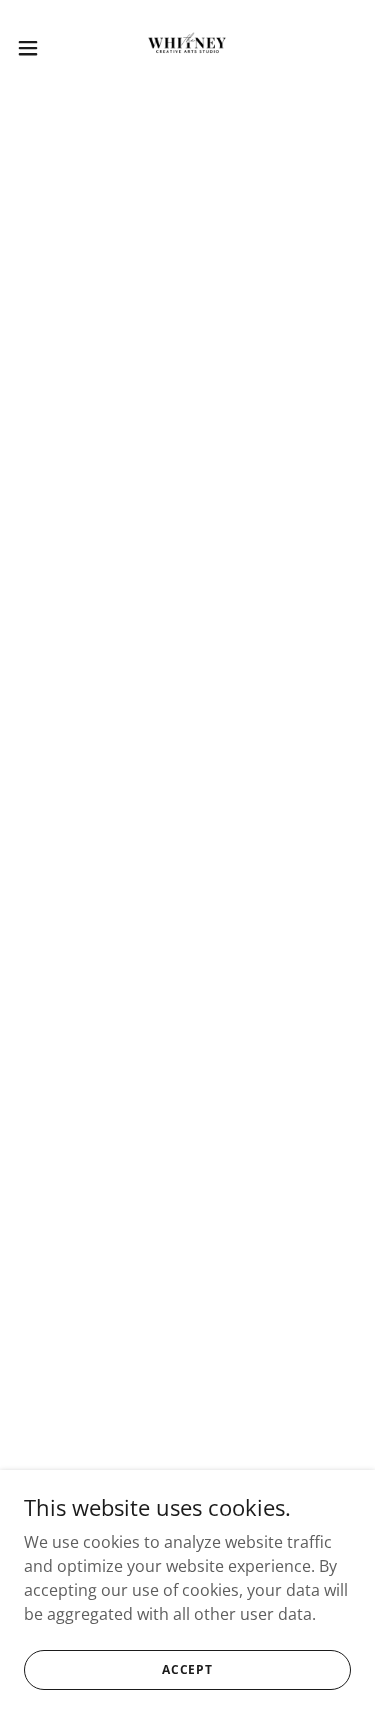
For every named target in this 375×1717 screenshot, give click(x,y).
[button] (35, 48)
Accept (187, 1669)
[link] (187, 48)
